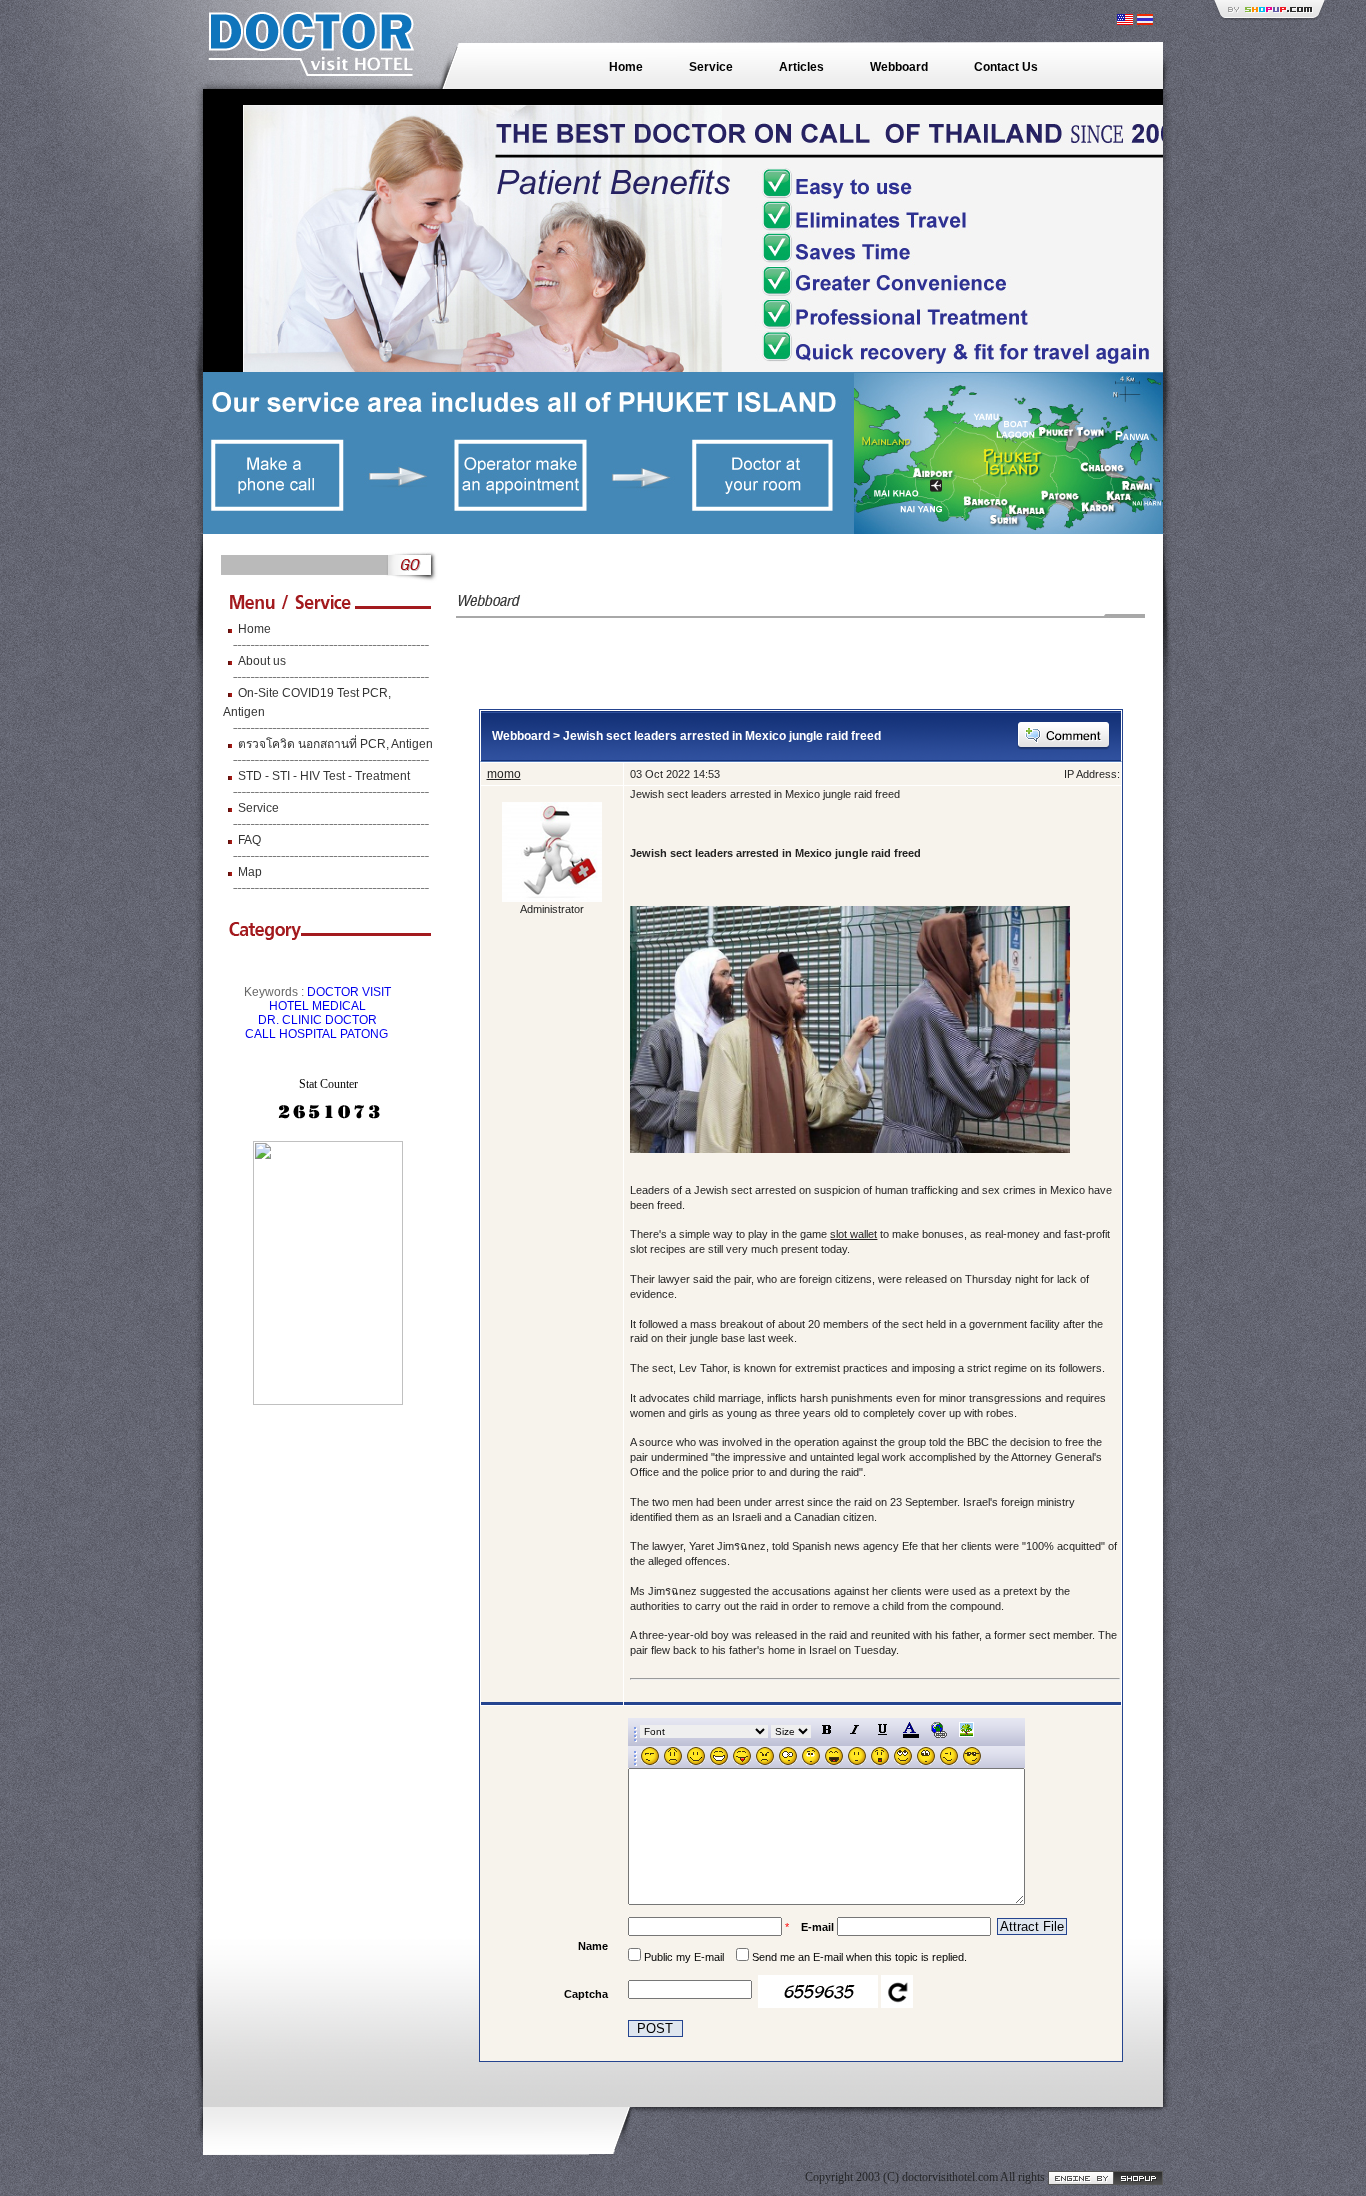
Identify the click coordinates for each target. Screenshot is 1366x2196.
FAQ (249, 840)
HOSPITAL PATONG (333, 1034)
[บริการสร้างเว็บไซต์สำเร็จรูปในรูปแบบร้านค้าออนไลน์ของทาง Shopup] (1105, 2177)
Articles (801, 67)
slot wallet (853, 1234)
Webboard (899, 67)
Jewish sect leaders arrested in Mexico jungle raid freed (722, 736)
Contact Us (1006, 67)
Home (626, 67)
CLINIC (302, 1020)
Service (711, 67)
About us (262, 661)
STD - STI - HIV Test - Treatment (324, 776)
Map (250, 872)
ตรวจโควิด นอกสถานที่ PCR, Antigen (335, 744)
